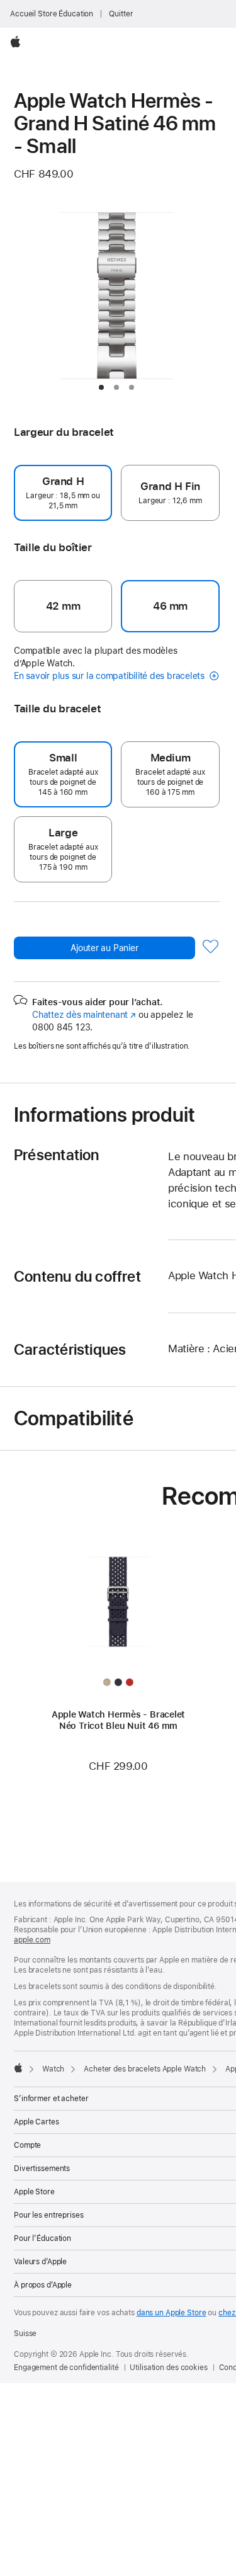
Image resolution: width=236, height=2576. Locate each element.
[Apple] (18, 2068)
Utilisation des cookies (168, 2368)
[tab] (101, 387)
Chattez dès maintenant (84, 1015)
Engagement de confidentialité (66, 2368)
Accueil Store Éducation (52, 14)
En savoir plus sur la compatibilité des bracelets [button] (110, 676)
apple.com (32, 1940)
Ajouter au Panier (104, 948)
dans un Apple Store (171, 2313)
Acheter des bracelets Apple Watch (145, 2069)
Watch (53, 2069)
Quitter (121, 14)
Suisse (25, 2334)
